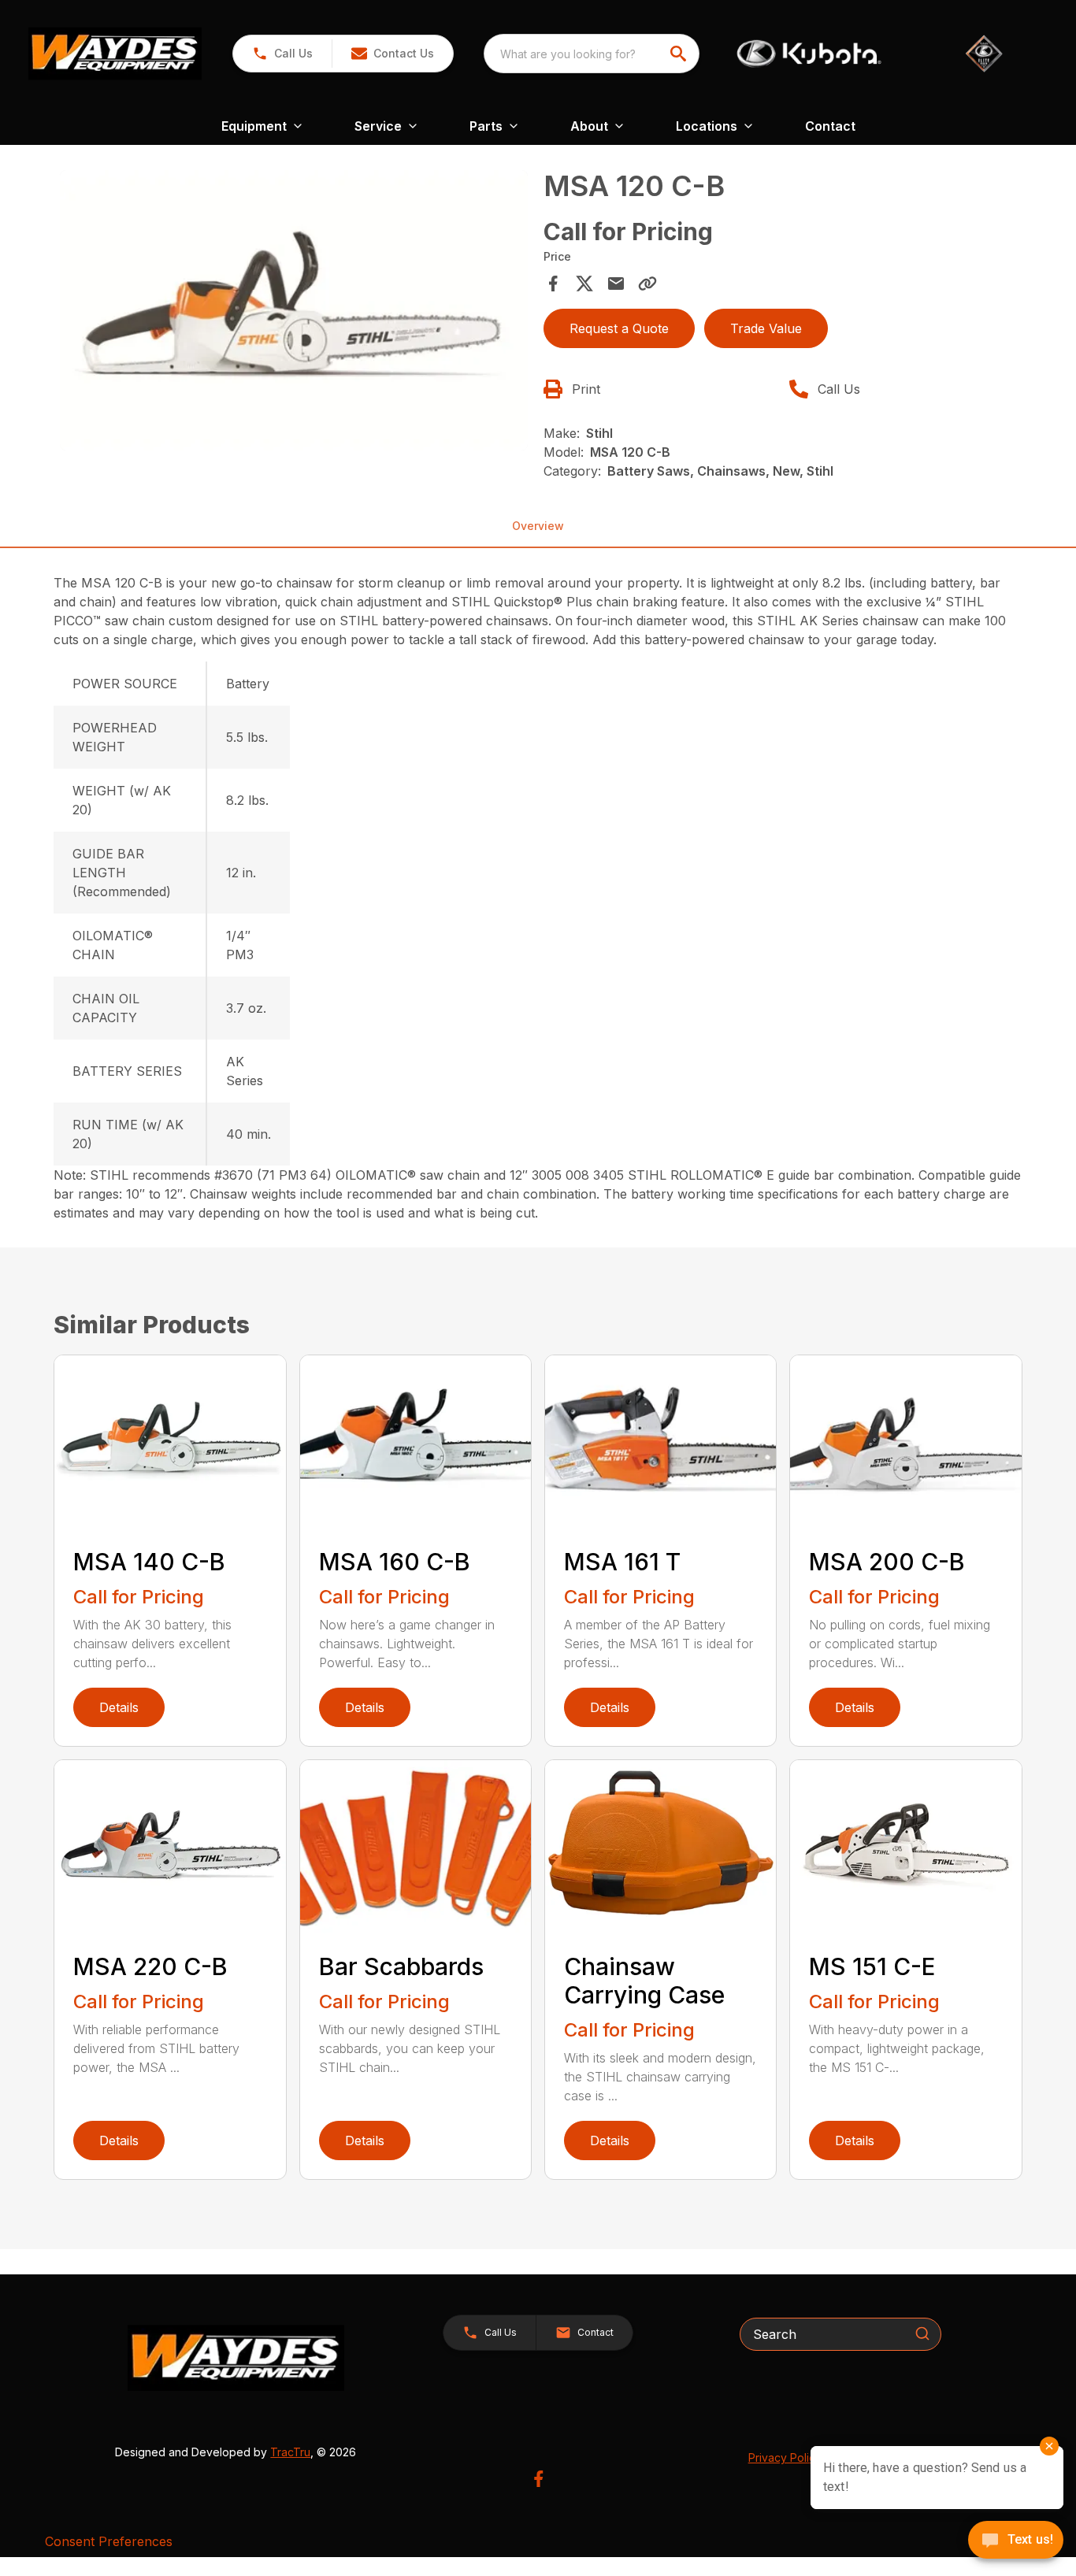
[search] (680, 54)
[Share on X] (584, 284)
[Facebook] (538, 2479)
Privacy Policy (785, 2457)
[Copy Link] (647, 284)
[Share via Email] (616, 284)
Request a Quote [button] (619, 328)
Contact (830, 126)
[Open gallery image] (293, 310)
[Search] (922, 2333)
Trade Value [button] (766, 328)
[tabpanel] (293, 313)
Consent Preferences (109, 2541)
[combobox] (592, 54)
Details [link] (119, 1707)
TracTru (290, 2452)
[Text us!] (1016, 2541)
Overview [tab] (538, 526)
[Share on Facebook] (553, 284)
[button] (282, 54)
